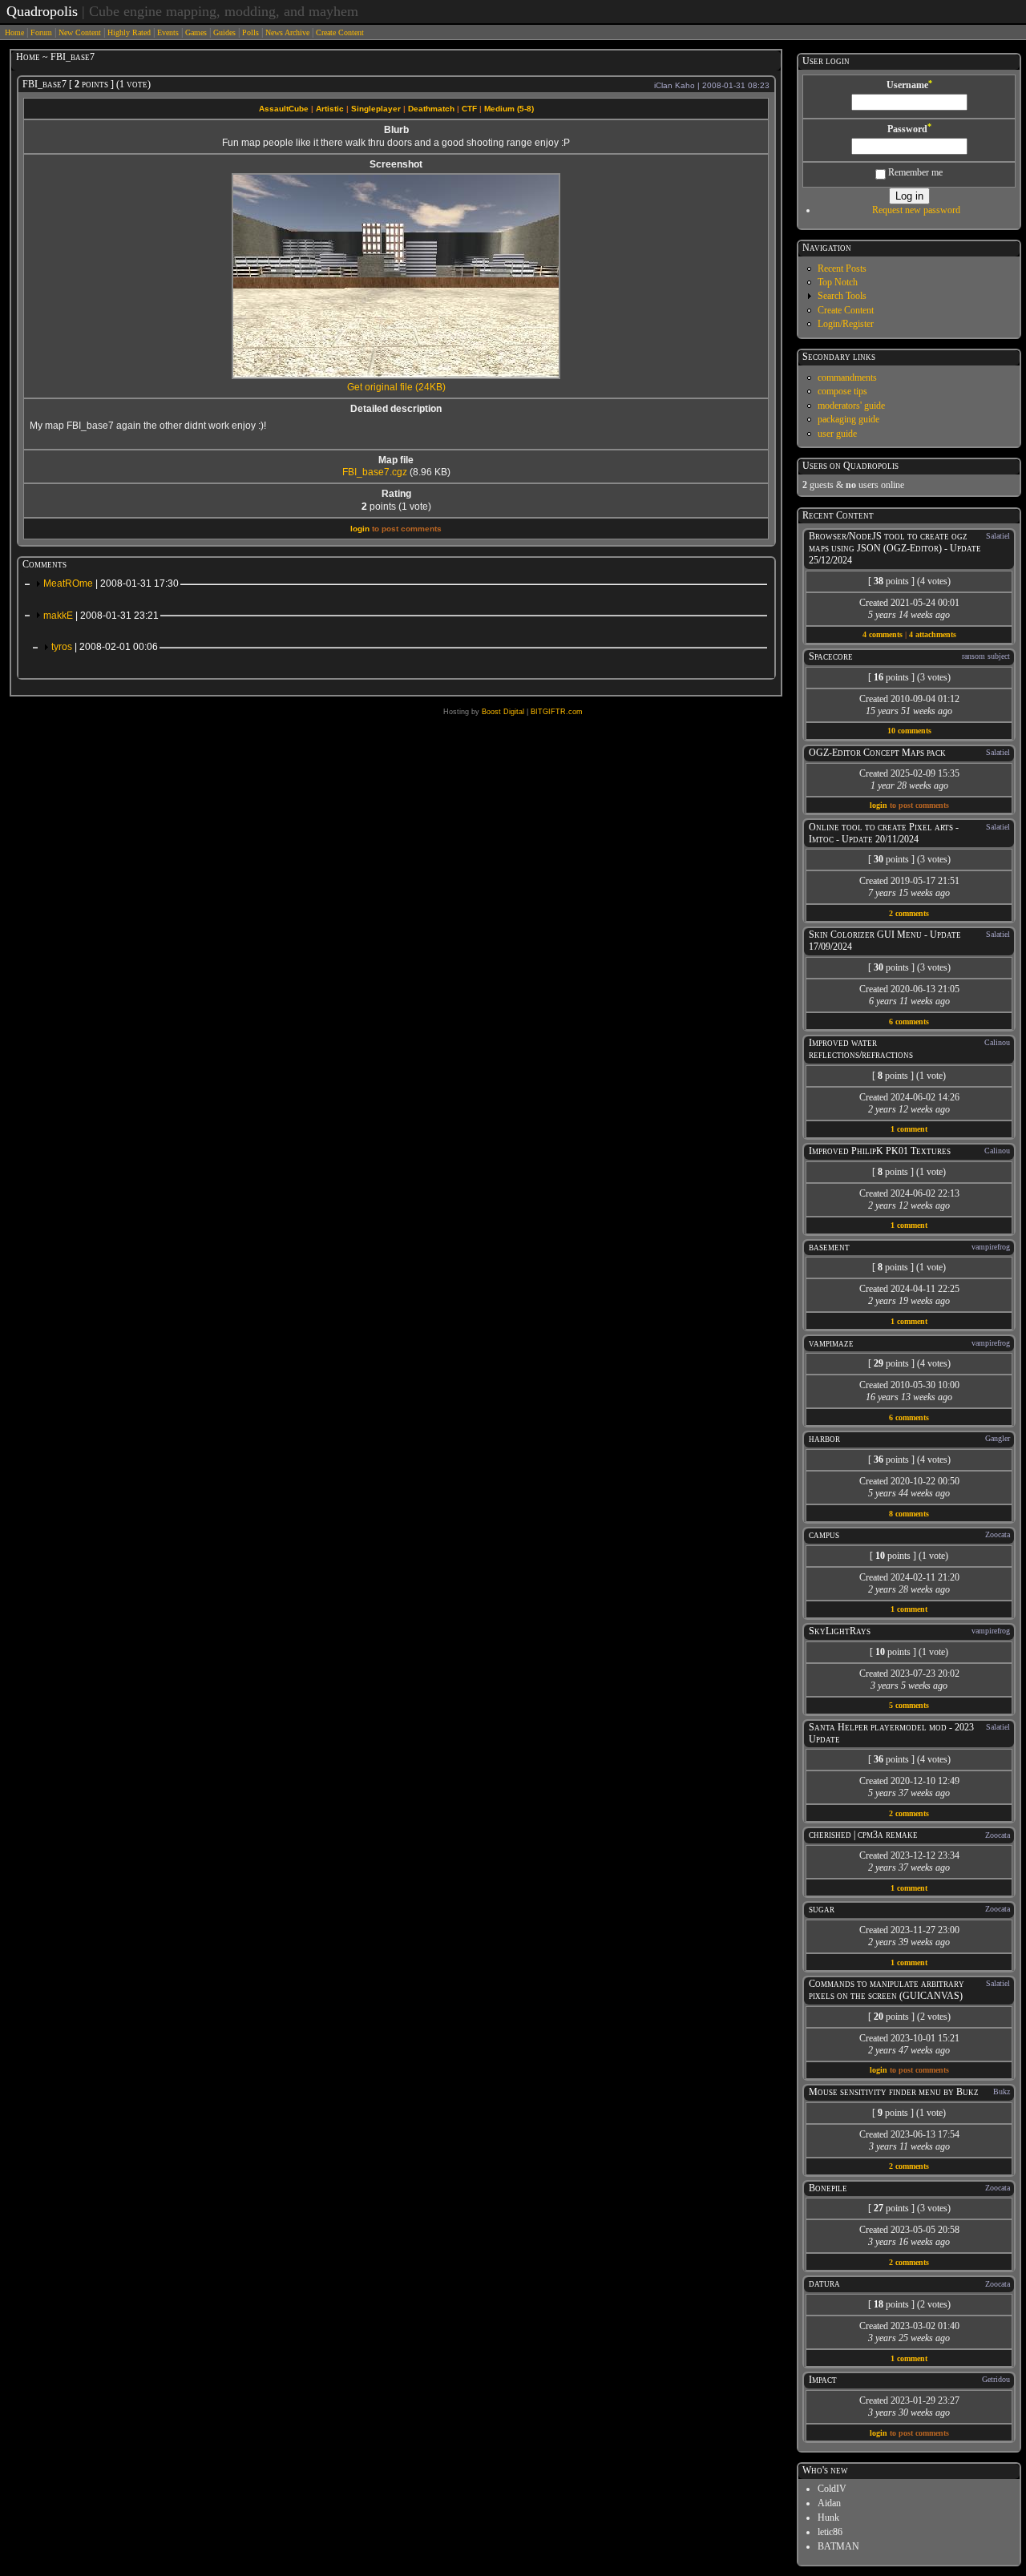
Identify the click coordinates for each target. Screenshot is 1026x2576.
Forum (41, 32)
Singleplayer (376, 109)
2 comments (909, 913)
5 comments (909, 1705)
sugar (822, 1909)
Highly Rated (129, 32)
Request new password (916, 210)
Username (909, 85)
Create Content (340, 32)
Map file (396, 460)
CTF (469, 109)
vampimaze (831, 1343)
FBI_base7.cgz (375, 472)
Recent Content (838, 515)
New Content (80, 32)
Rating (396, 494)
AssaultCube (284, 109)
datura (824, 2283)
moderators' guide (851, 406)
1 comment (909, 1129)
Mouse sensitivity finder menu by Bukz (894, 2092)
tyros (105, 647)
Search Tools (842, 296)
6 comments (909, 1022)
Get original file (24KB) (396, 387)
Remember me (914, 172)
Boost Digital (503, 712)
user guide (837, 434)
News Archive (287, 32)
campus (824, 1535)
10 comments (909, 731)
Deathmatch (431, 109)
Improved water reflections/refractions (861, 1049)
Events (168, 32)
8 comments (909, 1514)
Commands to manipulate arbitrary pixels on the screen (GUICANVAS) (887, 1990)
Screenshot (396, 164)
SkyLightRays (840, 1631)
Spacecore (831, 656)
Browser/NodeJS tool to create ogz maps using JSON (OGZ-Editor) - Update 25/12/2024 (895, 548)
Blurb (396, 130)
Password (909, 129)
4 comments (883, 634)
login (360, 529)
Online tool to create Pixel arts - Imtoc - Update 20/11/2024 (884, 833)
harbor (824, 1439)
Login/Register (846, 324)
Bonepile (828, 2188)
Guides (224, 32)
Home (14, 32)
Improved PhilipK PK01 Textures (880, 1151)
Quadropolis (42, 11)
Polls (250, 32)
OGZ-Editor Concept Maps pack (877, 753)
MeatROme (111, 583)
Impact (823, 2380)
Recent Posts (842, 269)
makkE (101, 616)
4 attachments (933, 634)
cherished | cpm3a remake (863, 1835)
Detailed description (396, 409)
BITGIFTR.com (557, 712)
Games (196, 32)
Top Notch (838, 282)
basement (829, 1247)
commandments (847, 378)
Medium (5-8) (509, 109)
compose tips (842, 391)
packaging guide (848, 419)
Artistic (330, 109)
